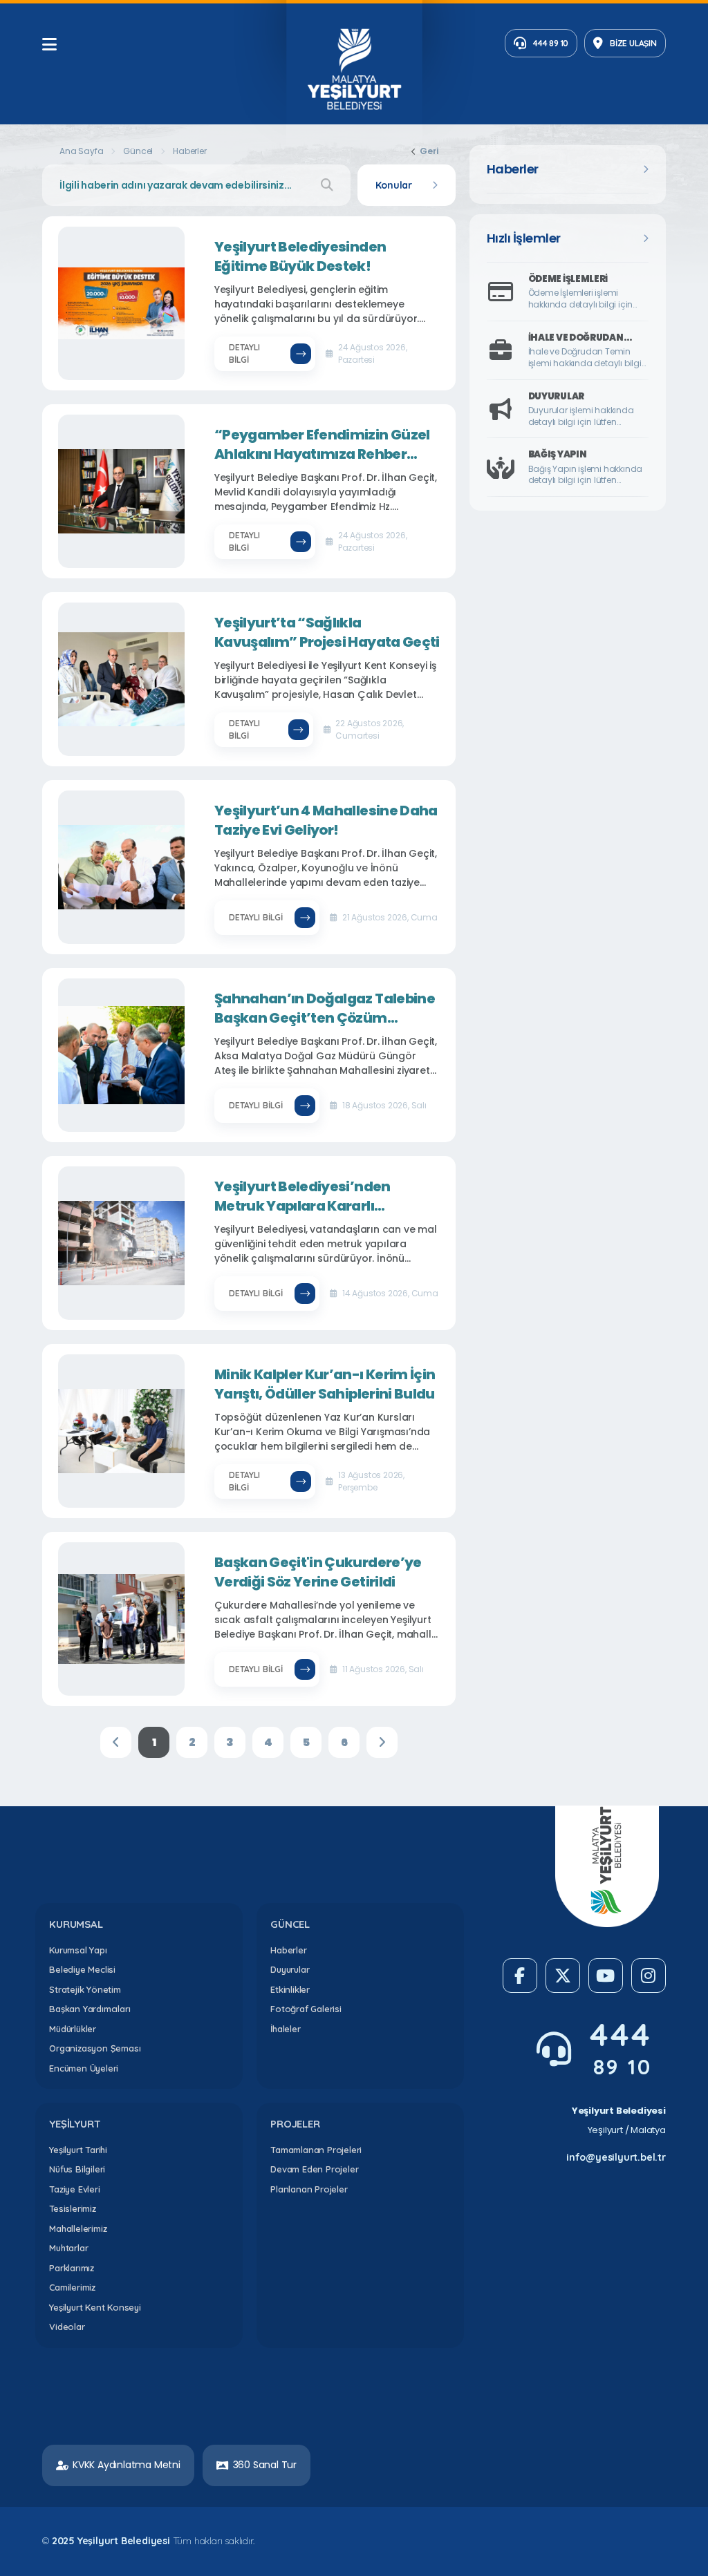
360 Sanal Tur (265, 2465)
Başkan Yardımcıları (90, 2009)
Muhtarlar (68, 2248)
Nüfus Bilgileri (77, 2169)
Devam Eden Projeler (314, 2169)
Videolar (67, 2327)
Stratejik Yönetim (85, 1989)
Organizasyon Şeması (95, 2048)
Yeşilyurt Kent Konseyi (95, 2307)
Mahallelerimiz (78, 2228)
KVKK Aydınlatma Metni (127, 2465)
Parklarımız (72, 2268)
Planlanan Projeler (309, 2189)
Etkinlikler (290, 1989)
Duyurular (290, 1969)
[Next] (382, 1742)
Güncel (138, 151)
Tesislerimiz (73, 2208)
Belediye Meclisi (82, 1969)
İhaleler (285, 2029)
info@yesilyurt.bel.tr (616, 2157)
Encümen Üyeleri (84, 2068)
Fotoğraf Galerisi (306, 2009)
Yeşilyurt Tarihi (78, 2150)
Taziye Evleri (74, 2189)
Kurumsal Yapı (78, 1950)
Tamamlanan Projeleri (316, 2150)
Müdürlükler (73, 2029)
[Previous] (116, 1742)
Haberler (288, 1950)
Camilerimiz (72, 2287)
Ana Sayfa (81, 151)
